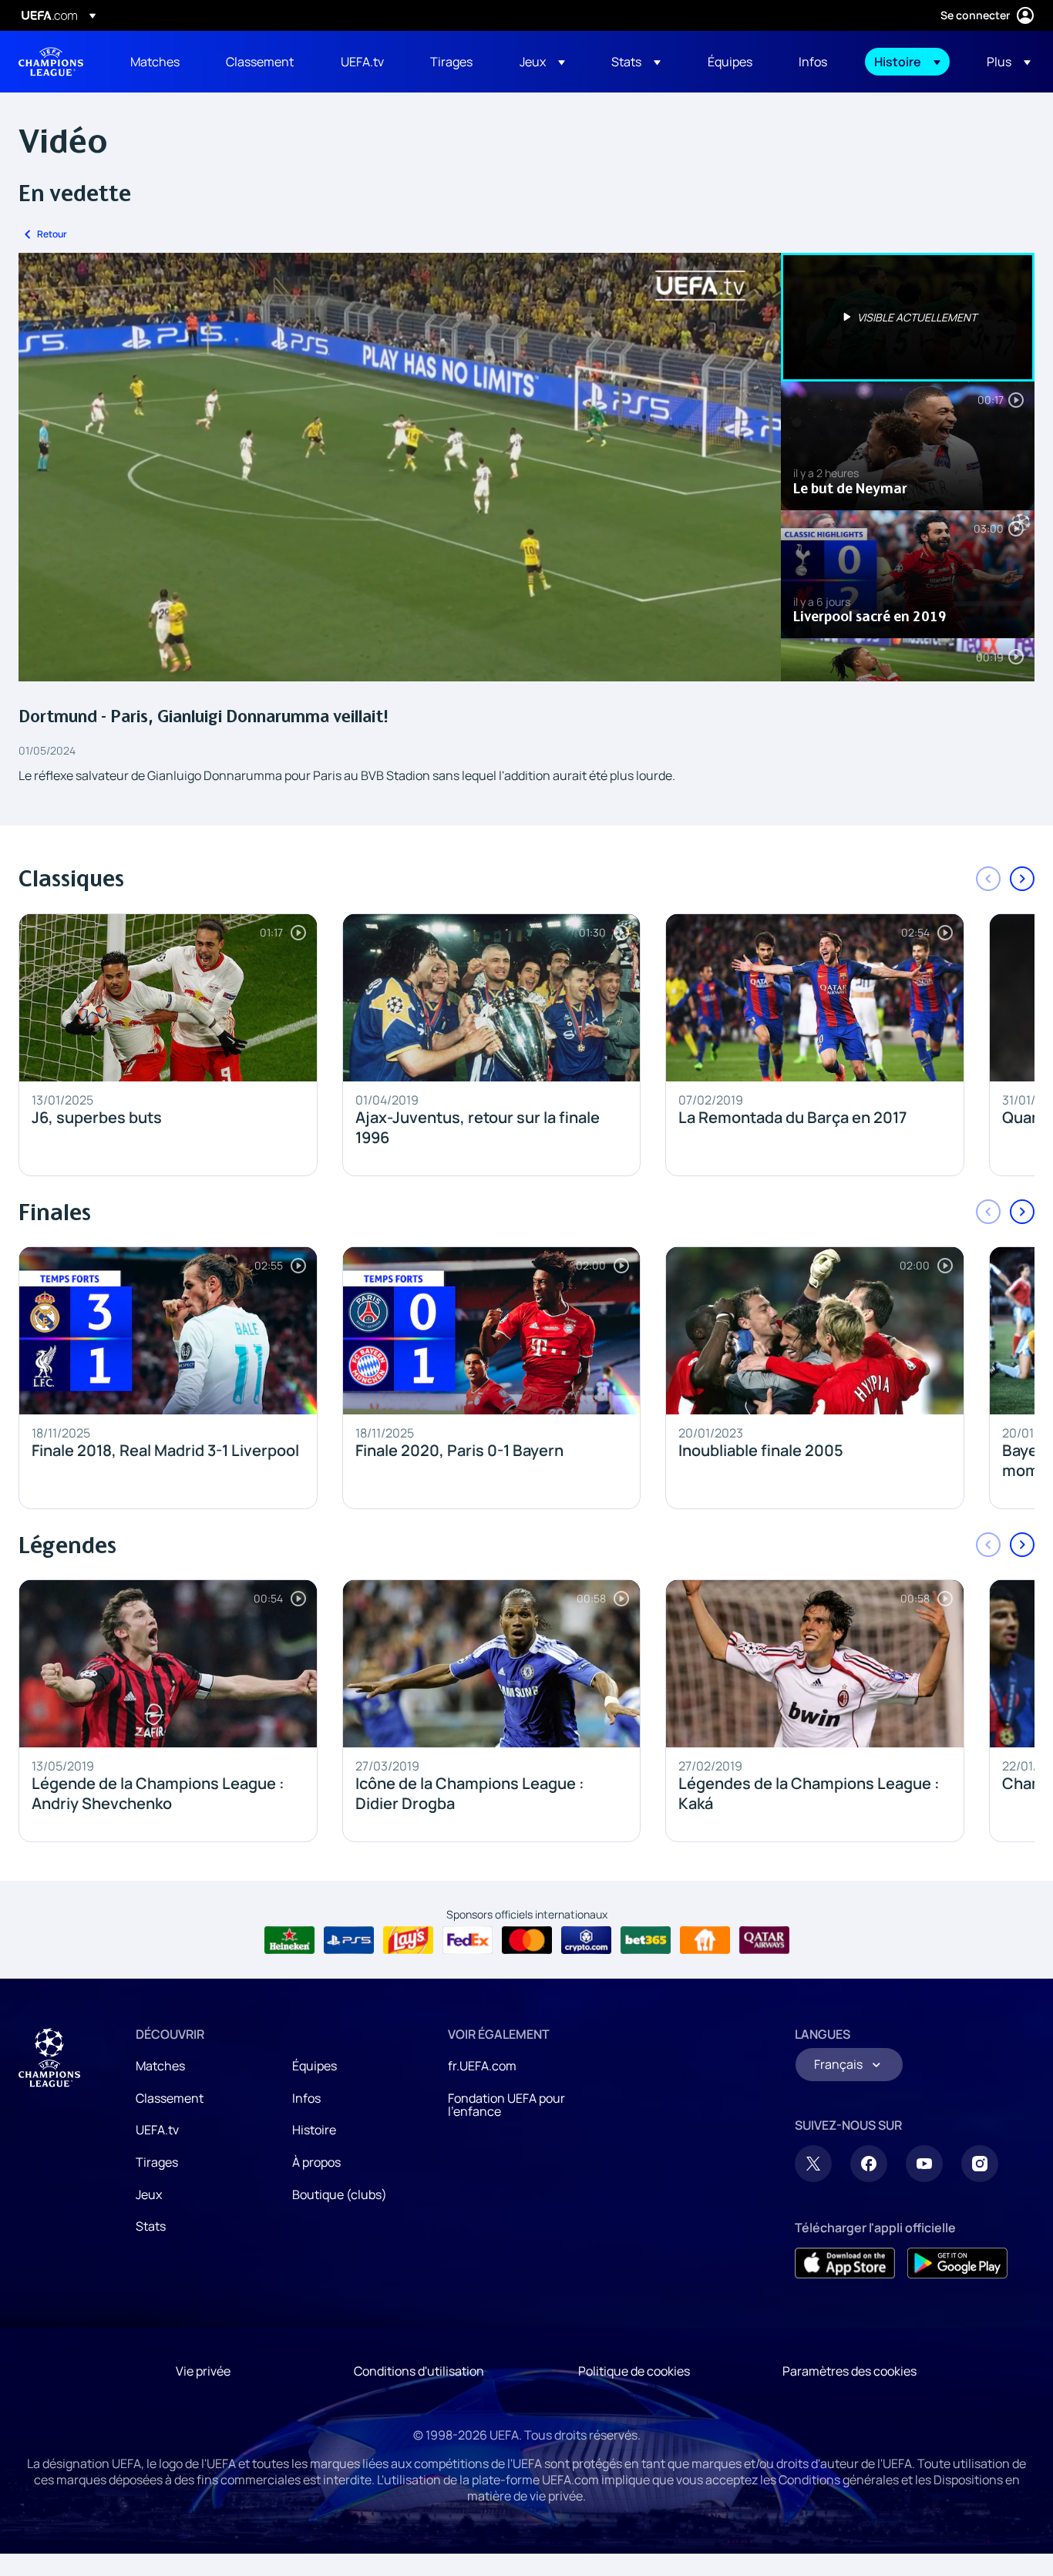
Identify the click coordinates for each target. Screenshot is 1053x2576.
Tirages (157, 2162)
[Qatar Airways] (764, 1940)
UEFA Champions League (51, 62)
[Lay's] (408, 1940)
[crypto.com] (586, 1940)
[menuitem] (159, 62)
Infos (306, 2098)
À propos (316, 2162)
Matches (160, 2066)
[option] (908, 317)
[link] (155, 62)
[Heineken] (289, 1940)
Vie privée (203, 2371)
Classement (170, 2098)
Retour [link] (52, 234)
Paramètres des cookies (849, 2371)
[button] (542, 62)
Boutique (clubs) (340, 2194)
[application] (400, 467)
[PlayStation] (349, 1940)
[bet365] (646, 1940)
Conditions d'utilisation (419, 2371)
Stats (151, 2226)
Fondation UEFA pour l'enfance (506, 2105)
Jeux (149, 2194)
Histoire (314, 2130)
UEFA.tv (157, 2130)
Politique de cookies (634, 2371)
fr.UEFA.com (482, 2066)
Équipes (315, 2066)
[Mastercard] (527, 1940)
